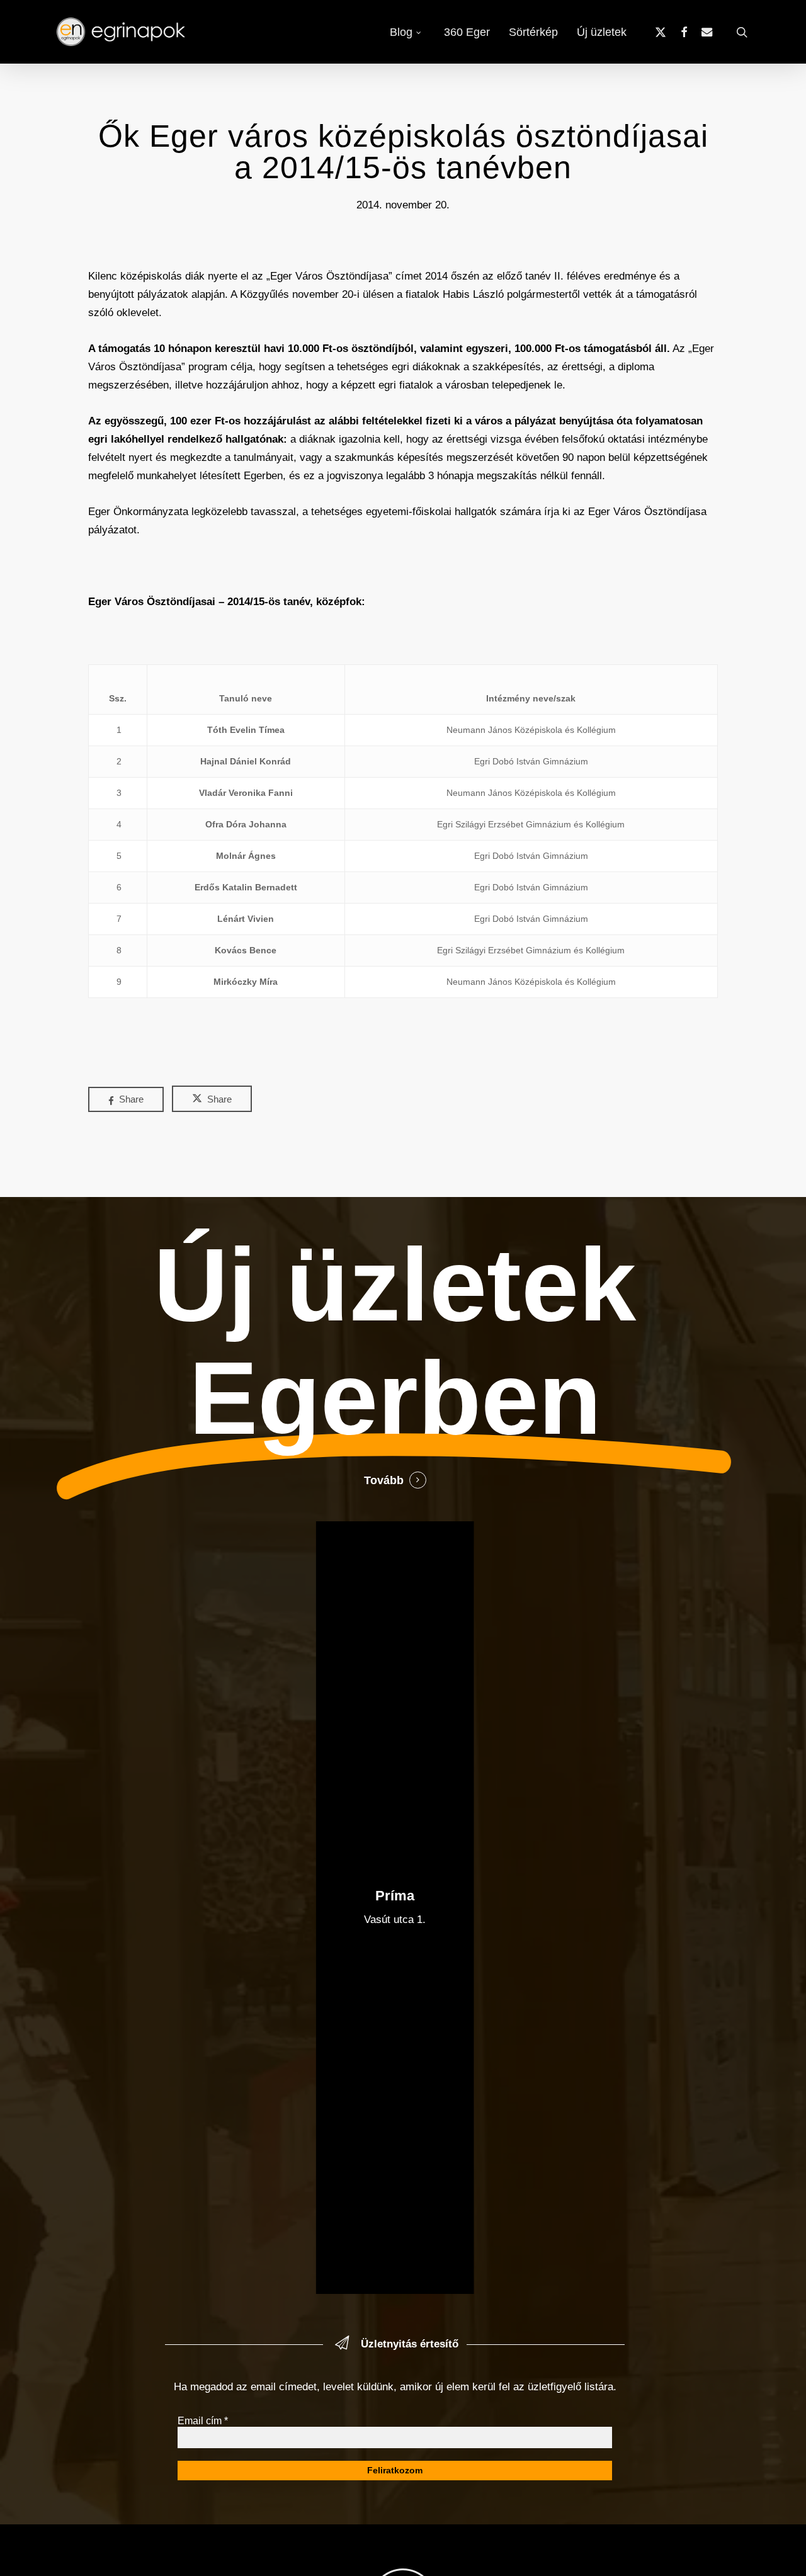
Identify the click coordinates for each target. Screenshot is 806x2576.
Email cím (203, 2421)
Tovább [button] (384, 1480)
